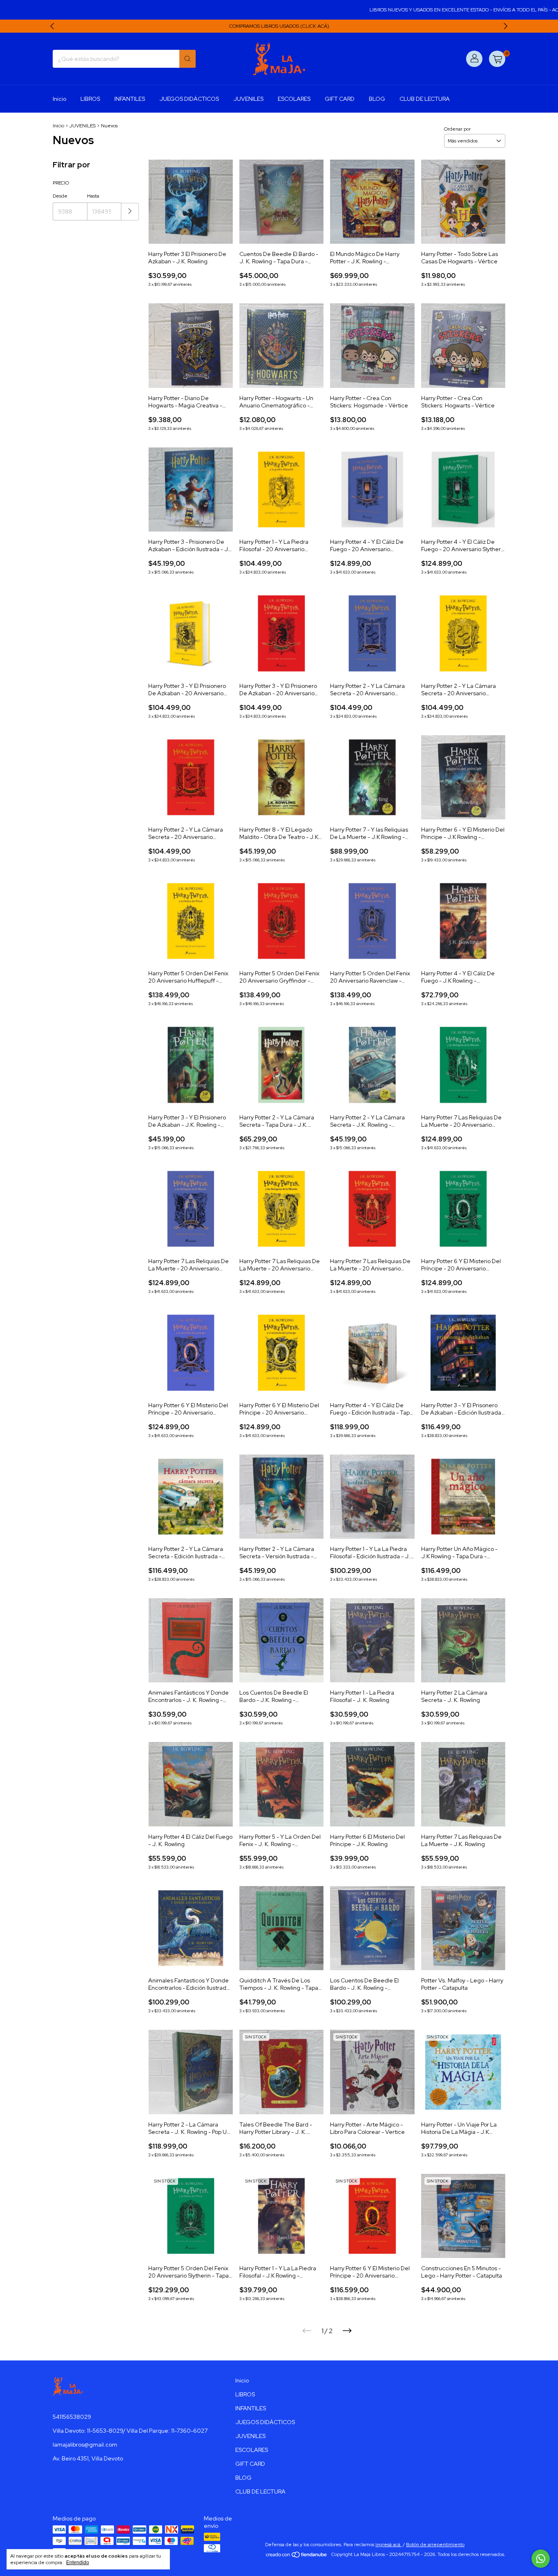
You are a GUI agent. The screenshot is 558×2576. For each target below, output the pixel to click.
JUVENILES (248, 99)
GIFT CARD (340, 99)
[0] (497, 59)
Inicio (59, 99)
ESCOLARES (294, 99)
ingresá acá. (388, 2545)
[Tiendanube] (297, 2556)
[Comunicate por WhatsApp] (541, 2559)
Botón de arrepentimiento (435, 2545)
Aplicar (130, 212)
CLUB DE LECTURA (425, 99)
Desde (60, 196)
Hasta (93, 196)
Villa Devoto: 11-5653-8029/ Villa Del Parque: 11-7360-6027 (130, 2431)
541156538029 (72, 2417)
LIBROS (90, 99)
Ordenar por (457, 129)
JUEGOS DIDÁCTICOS (189, 99)
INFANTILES (130, 99)
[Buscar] (187, 59)
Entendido (78, 2563)
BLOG (377, 99)
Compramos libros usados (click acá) (279, 26)
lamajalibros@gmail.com (85, 2445)
